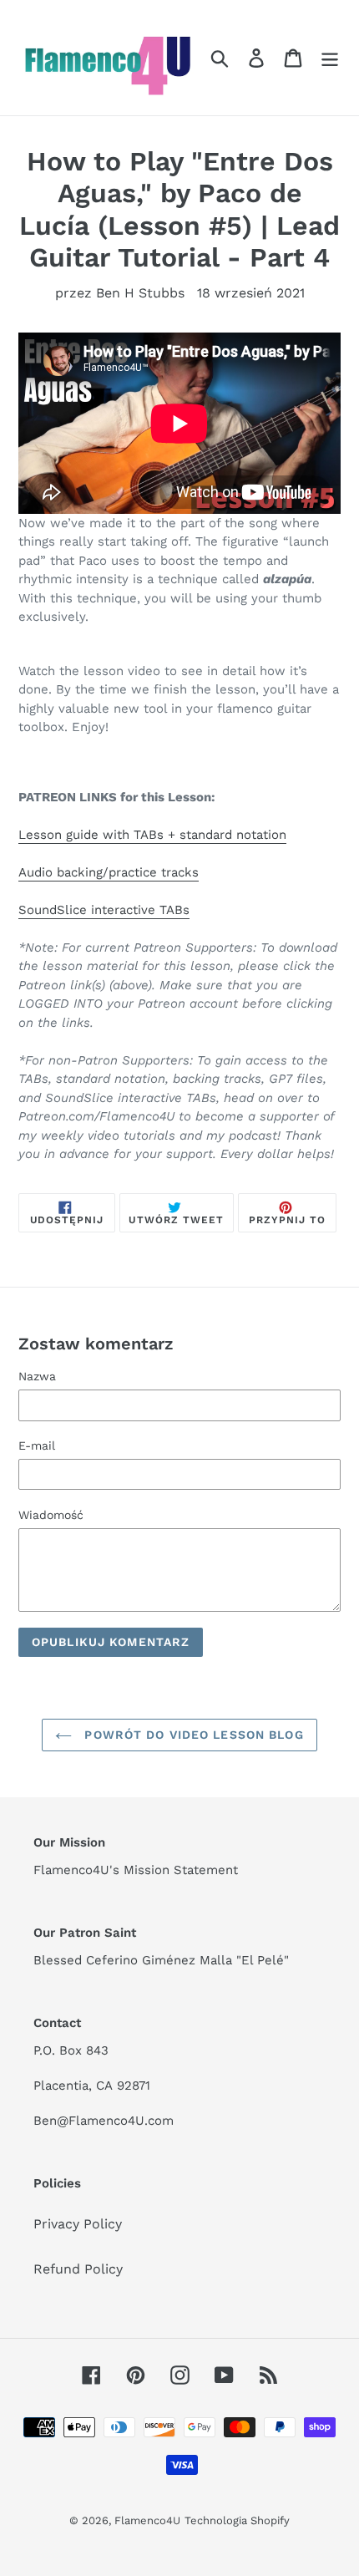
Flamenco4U (147, 2520)
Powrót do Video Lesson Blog (192, 1735)
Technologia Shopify (237, 2520)
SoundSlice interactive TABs (104, 910)
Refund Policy (78, 2269)
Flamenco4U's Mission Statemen (133, 1870)
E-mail (37, 1446)
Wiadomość (51, 1515)
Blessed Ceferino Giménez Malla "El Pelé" (161, 1960)
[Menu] (330, 58)
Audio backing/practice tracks (109, 872)
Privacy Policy (78, 2224)
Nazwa (37, 1376)
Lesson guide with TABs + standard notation (152, 835)
